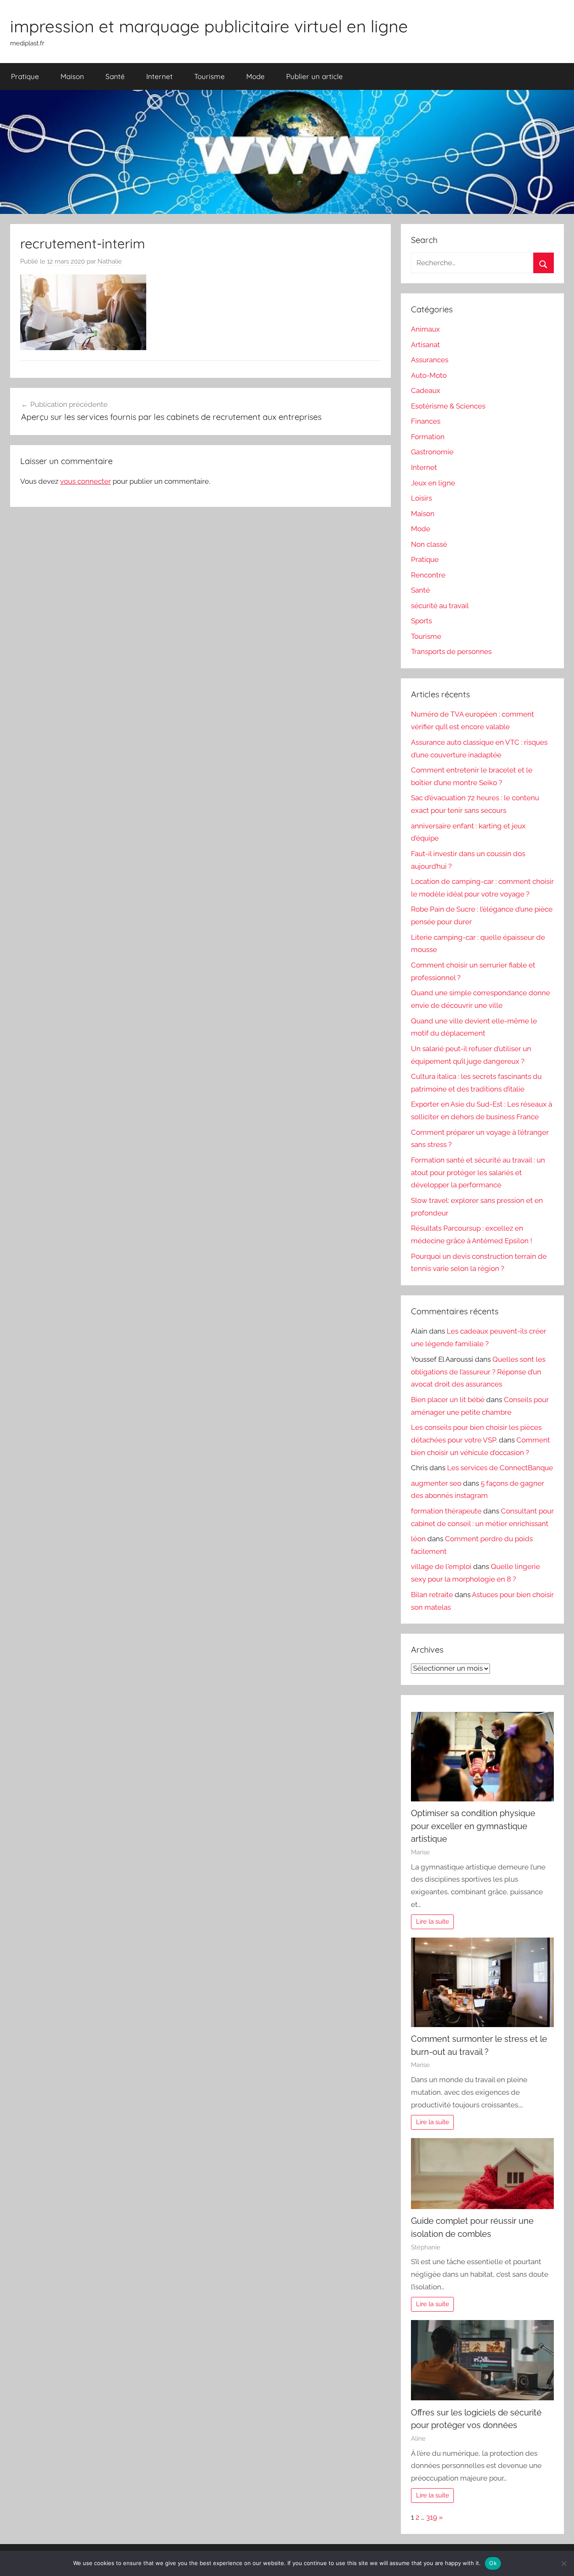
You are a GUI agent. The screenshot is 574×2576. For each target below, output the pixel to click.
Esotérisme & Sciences (448, 406)
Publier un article (315, 76)
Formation (428, 437)
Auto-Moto (429, 375)
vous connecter (86, 481)
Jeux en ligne (433, 483)
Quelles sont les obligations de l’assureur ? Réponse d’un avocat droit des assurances (478, 1372)
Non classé (429, 544)
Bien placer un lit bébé (448, 1400)
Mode (255, 76)
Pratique (25, 76)
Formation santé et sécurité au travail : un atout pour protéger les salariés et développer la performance (478, 1173)
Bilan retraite (432, 1595)
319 (432, 2517)
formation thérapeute (446, 1511)
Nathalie (110, 261)
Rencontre (428, 575)
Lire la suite (433, 1922)
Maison (72, 76)
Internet (159, 76)
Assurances (430, 360)
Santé (115, 76)
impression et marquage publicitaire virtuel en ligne (209, 26)
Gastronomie (432, 452)
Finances (426, 421)
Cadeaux (426, 390)
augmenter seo (436, 1483)
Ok (493, 2563)
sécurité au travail (440, 606)
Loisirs (421, 498)
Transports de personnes (451, 651)
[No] (563, 2563)
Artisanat (425, 345)
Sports (421, 621)
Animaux (425, 329)
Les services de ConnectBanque (500, 1468)
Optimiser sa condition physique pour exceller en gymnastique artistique (473, 1826)
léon (418, 1539)
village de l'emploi (441, 1566)
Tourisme (209, 76)
